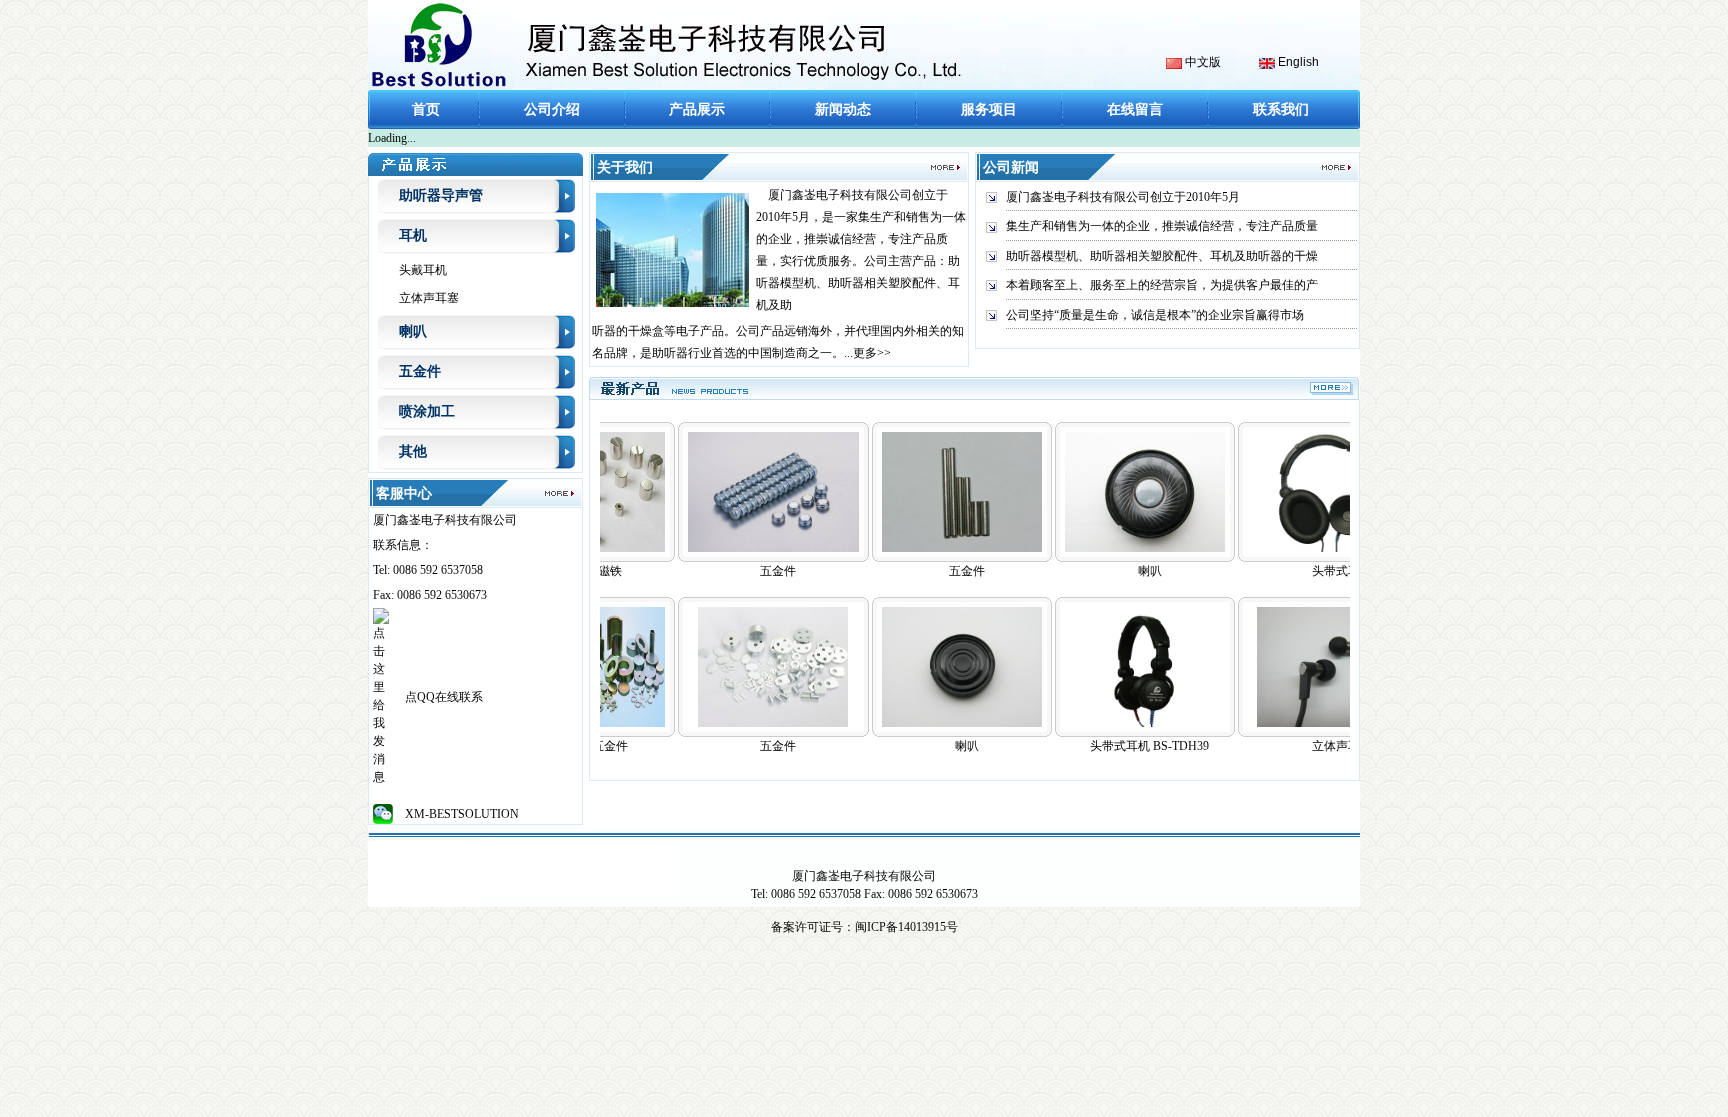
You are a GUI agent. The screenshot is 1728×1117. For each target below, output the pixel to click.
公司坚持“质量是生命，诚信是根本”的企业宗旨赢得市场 (1155, 315)
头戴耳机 (423, 270)
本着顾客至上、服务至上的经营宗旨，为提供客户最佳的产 (1162, 285)
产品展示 (697, 109)
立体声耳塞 (429, 298)
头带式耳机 (1313, 571)
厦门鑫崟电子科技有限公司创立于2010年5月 (1123, 197)
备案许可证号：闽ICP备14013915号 (864, 927)
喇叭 (938, 746)
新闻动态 (843, 109)
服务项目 (989, 109)
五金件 (749, 571)
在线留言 (1135, 109)
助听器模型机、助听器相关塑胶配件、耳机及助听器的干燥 (1162, 256)
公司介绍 (552, 109)
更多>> (872, 353)
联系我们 (1281, 109)
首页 (426, 109)
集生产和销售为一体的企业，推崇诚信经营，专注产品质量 (1162, 226)
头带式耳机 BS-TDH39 (1120, 746)
